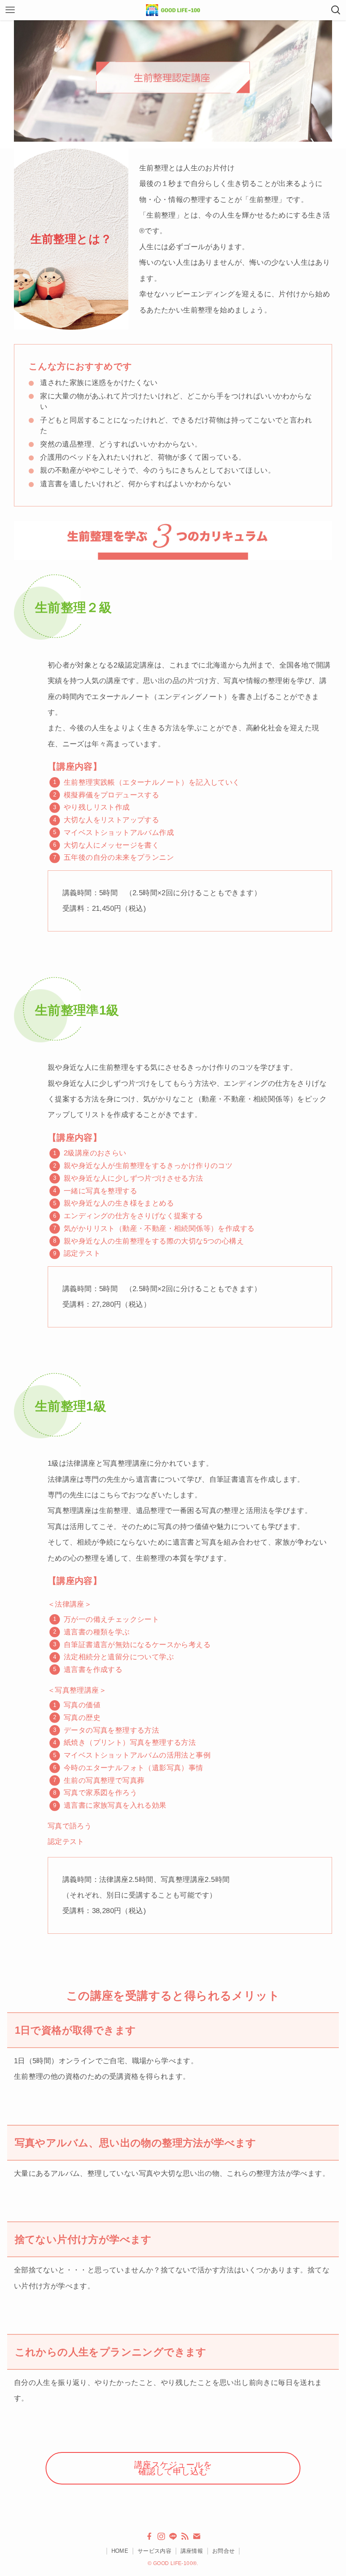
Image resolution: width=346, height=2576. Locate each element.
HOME (120, 2551)
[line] (173, 2536)
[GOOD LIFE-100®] (173, 10)
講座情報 (192, 2551)
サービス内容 (154, 2551)
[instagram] (161, 2536)
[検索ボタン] (336, 10)
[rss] (185, 2536)
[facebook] (149, 2536)
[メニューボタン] (10, 10)
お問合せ (224, 2551)
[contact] (197, 2536)
